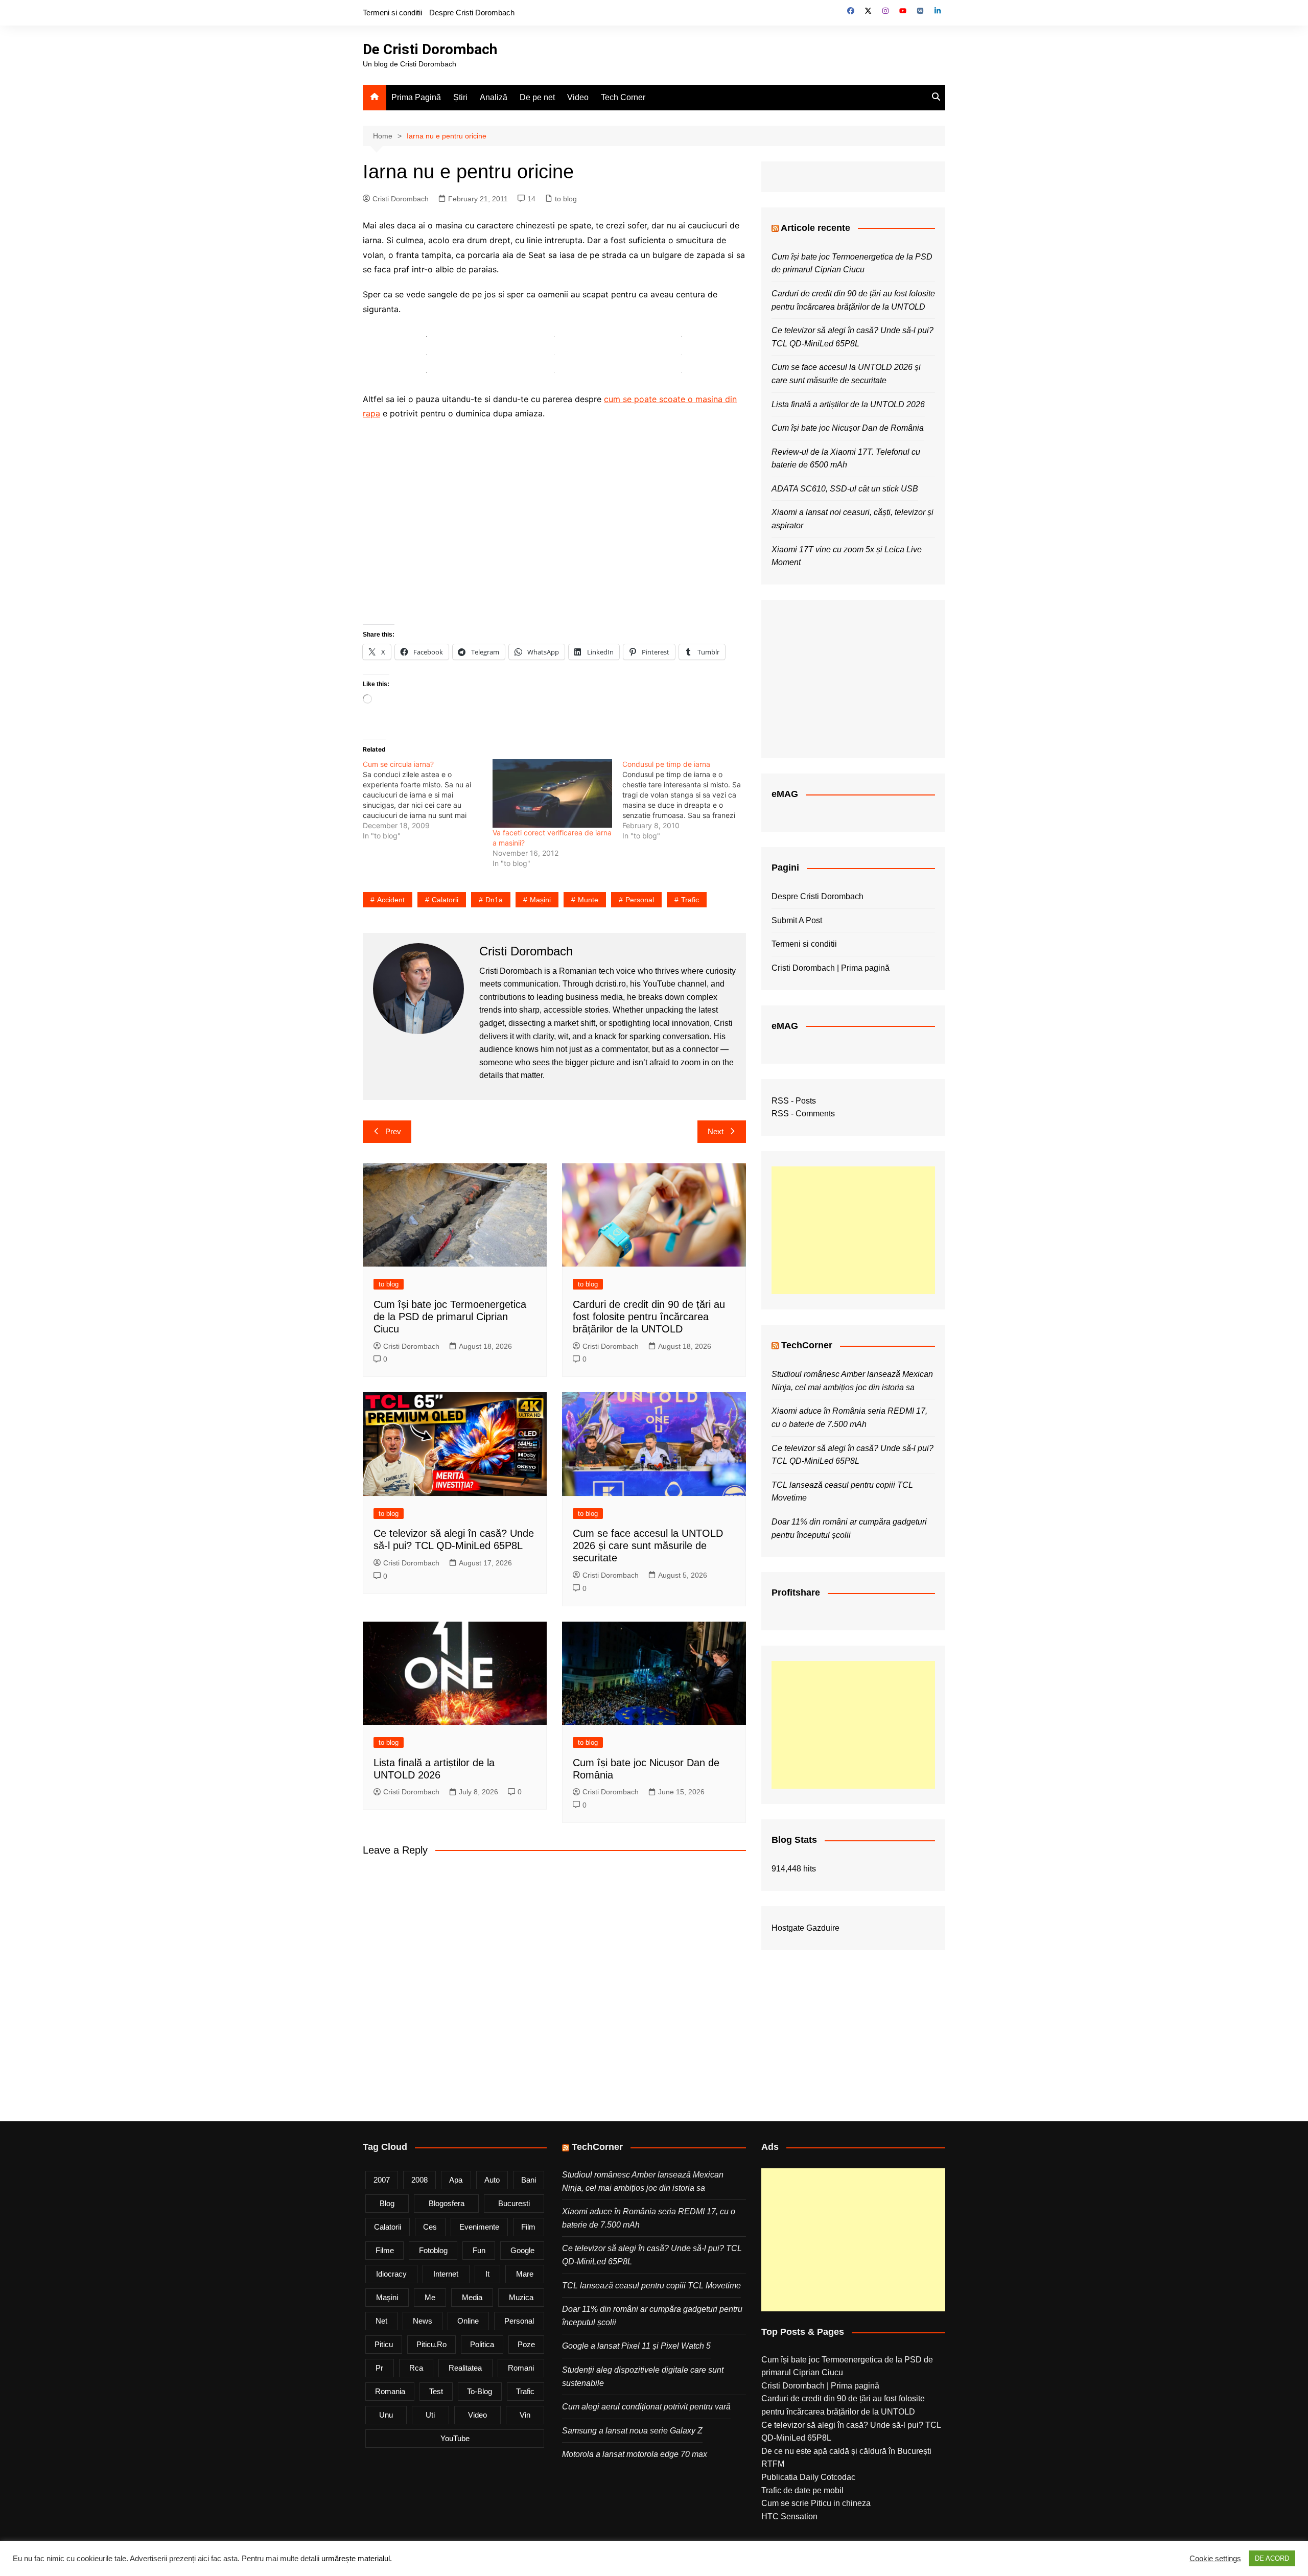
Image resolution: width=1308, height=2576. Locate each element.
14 (531, 199)
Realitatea (465, 2368)
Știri (460, 97)
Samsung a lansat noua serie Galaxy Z (632, 2431)
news (423, 2321)
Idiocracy (391, 2274)
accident (391, 900)
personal (640, 900)
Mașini (540, 900)
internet (446, 2274)
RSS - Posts (794, 1101)
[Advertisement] (853, 1230)
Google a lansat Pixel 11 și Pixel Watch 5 (636, 2346)
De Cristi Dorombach (430, 49)
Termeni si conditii (392, 13)
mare (525, 2274)
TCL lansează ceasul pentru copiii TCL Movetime (651, 2286)
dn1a (494, 900)
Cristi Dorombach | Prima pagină (831, 968)
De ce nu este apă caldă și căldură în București (846, 2451)
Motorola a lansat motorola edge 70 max (635, 2454)
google (522, 2250)
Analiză (494, 97)
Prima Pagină (416, 97)
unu (386, 2415)
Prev (393, 1131)
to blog (566, 199)
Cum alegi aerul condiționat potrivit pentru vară (646, 2407)
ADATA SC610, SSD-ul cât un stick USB (845, 489)
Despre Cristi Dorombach (472, 13)
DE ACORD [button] (1272, 2558)
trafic (690, 900)
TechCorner (807, 1345)
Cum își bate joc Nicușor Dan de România (848, 428)
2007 (382, 2180)
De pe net (537, 97)
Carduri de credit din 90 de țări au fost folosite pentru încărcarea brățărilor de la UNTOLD (649, 1317)
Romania (390, 2391)
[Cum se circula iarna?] (428, 800)
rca (416, 2368)
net (381, 2321)
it (487, 2274)
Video (578, 97)
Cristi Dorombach (401, 199)
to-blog (480, 2391)
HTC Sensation (789, 2516)
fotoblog (433, 2250)
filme (385, 2250)
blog (387, 2203)
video (477, 2415)
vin (525, 2415)
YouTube (455, 2438)
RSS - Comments (803, 1114)
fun (479, 2250)
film (528, 2227)
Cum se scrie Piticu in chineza (816, 2503)
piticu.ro (431, 2344)
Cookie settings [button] (1215, 2559)
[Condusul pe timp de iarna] (687, 800)
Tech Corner (623, 97)
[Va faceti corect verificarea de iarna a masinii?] (552, 793)
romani (521, 2368)
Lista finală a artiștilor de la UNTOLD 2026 (848, 404)
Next (716, 1131)
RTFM (773, 2464)
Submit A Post (797, 920)
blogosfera (447, 2203)
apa (456, 2180)
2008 (419, 2180)
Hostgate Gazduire (805, 1928)
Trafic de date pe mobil (802, 2490)
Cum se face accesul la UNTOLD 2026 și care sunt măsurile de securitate (648, 1545)
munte (588, 900)
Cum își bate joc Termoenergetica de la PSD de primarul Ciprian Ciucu (450, 1317)
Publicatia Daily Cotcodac (808, 2477)
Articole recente (815, 228)
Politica (482, 2344)
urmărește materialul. (357, 2559)
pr (379, 2368)
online (468, 2321)
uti (430, 2415)
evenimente (479, 2227)
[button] (427, 336)
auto (492, 2180)
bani (529, 2180)
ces (430, 2227)
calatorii (445, 900)
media (472, 2297)
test (436, 2391)
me (430, 2297)
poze (526, 2344)
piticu (384, 2344)
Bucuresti (514, 2203)
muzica (521, 2297)
